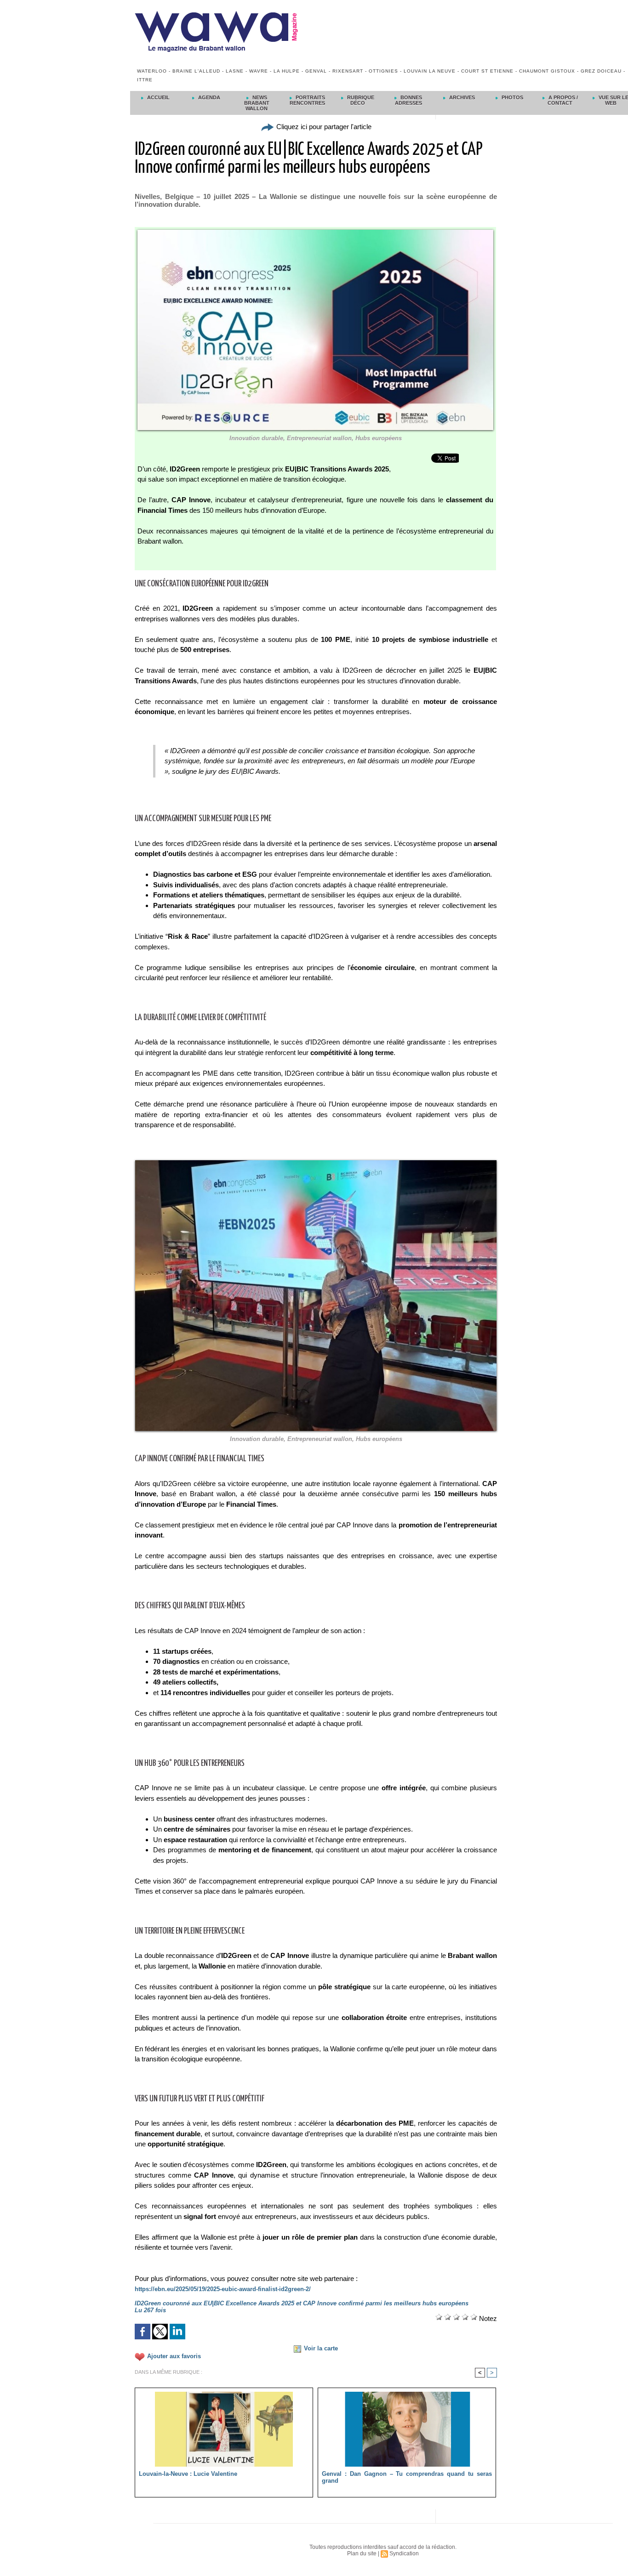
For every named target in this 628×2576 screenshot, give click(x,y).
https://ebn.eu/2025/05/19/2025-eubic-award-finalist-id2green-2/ (223, 2289)
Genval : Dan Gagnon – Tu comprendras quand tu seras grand (407, 2477)
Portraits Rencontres (307, 100)
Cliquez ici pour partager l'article (323, 127)
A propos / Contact (562, 100)
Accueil (158, 97)
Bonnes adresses (409, 100)
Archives (461, 97)
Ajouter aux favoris (174, 2356)
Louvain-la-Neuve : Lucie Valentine (188, 2474)
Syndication (404, 2553)
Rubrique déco (360, 100)
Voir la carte (321, 2348)
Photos (512, 97)
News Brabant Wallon (257, 103)
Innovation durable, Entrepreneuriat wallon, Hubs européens (316, 438)
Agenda (208, 97)
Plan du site (362, 2553)
